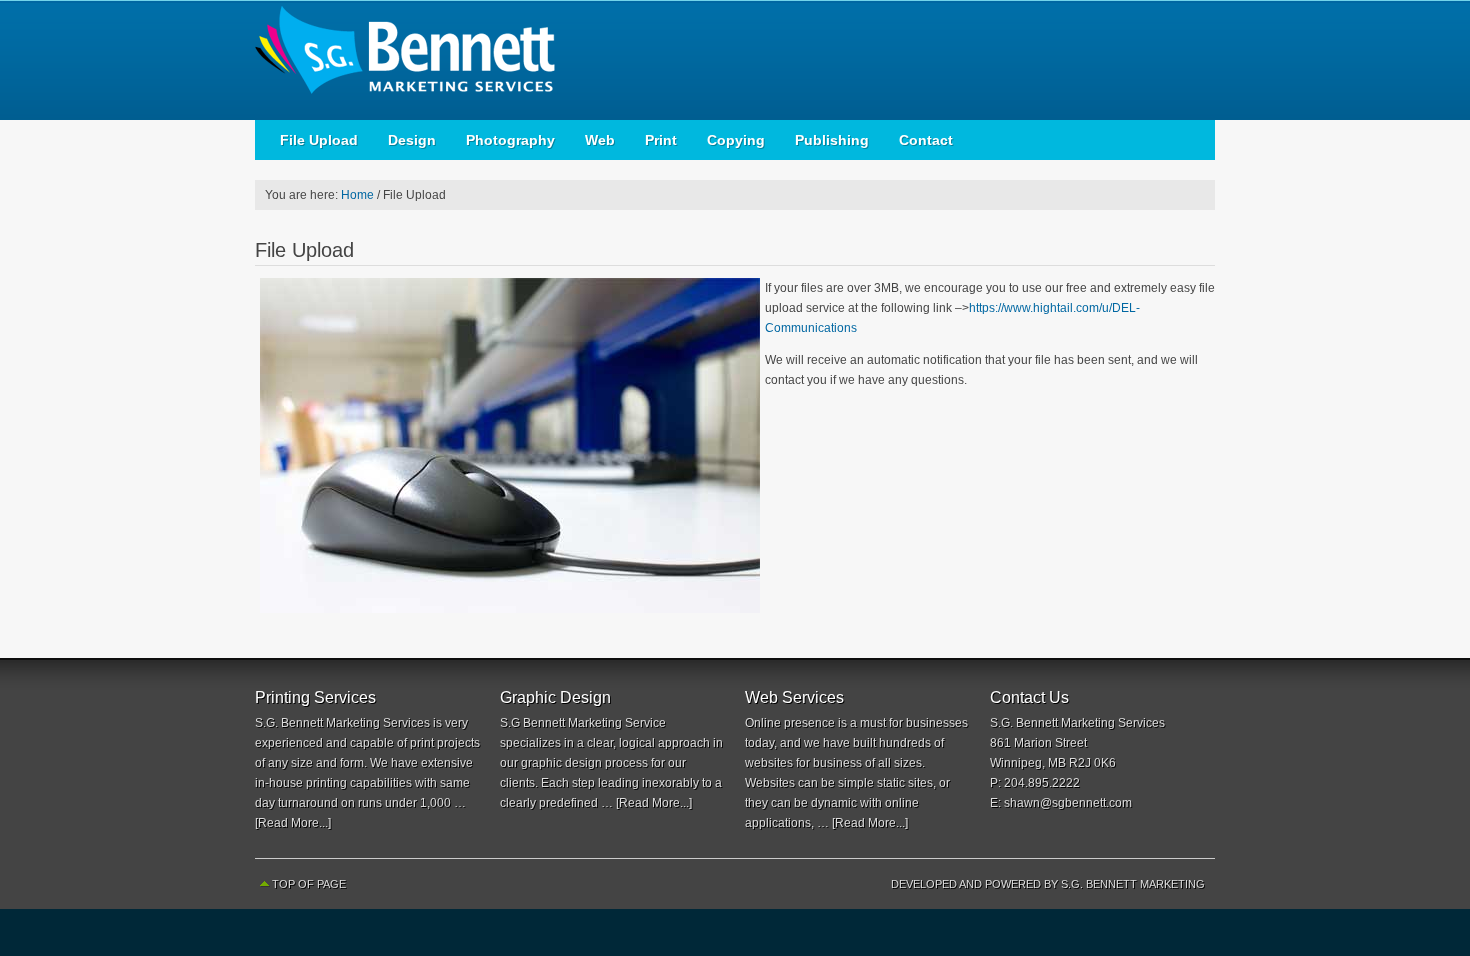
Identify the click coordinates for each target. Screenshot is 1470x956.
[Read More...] (293, 823)
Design (412, 140)
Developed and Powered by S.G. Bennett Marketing (1048, 884)
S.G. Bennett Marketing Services (425, 60)
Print (661, 140)
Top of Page (309, 884)
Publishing (832, 140)
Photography (510, 140)
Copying (736, 140)
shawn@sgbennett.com (1068, 803)
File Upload (319, 140)
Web (600, 140)
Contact (926, 140)
